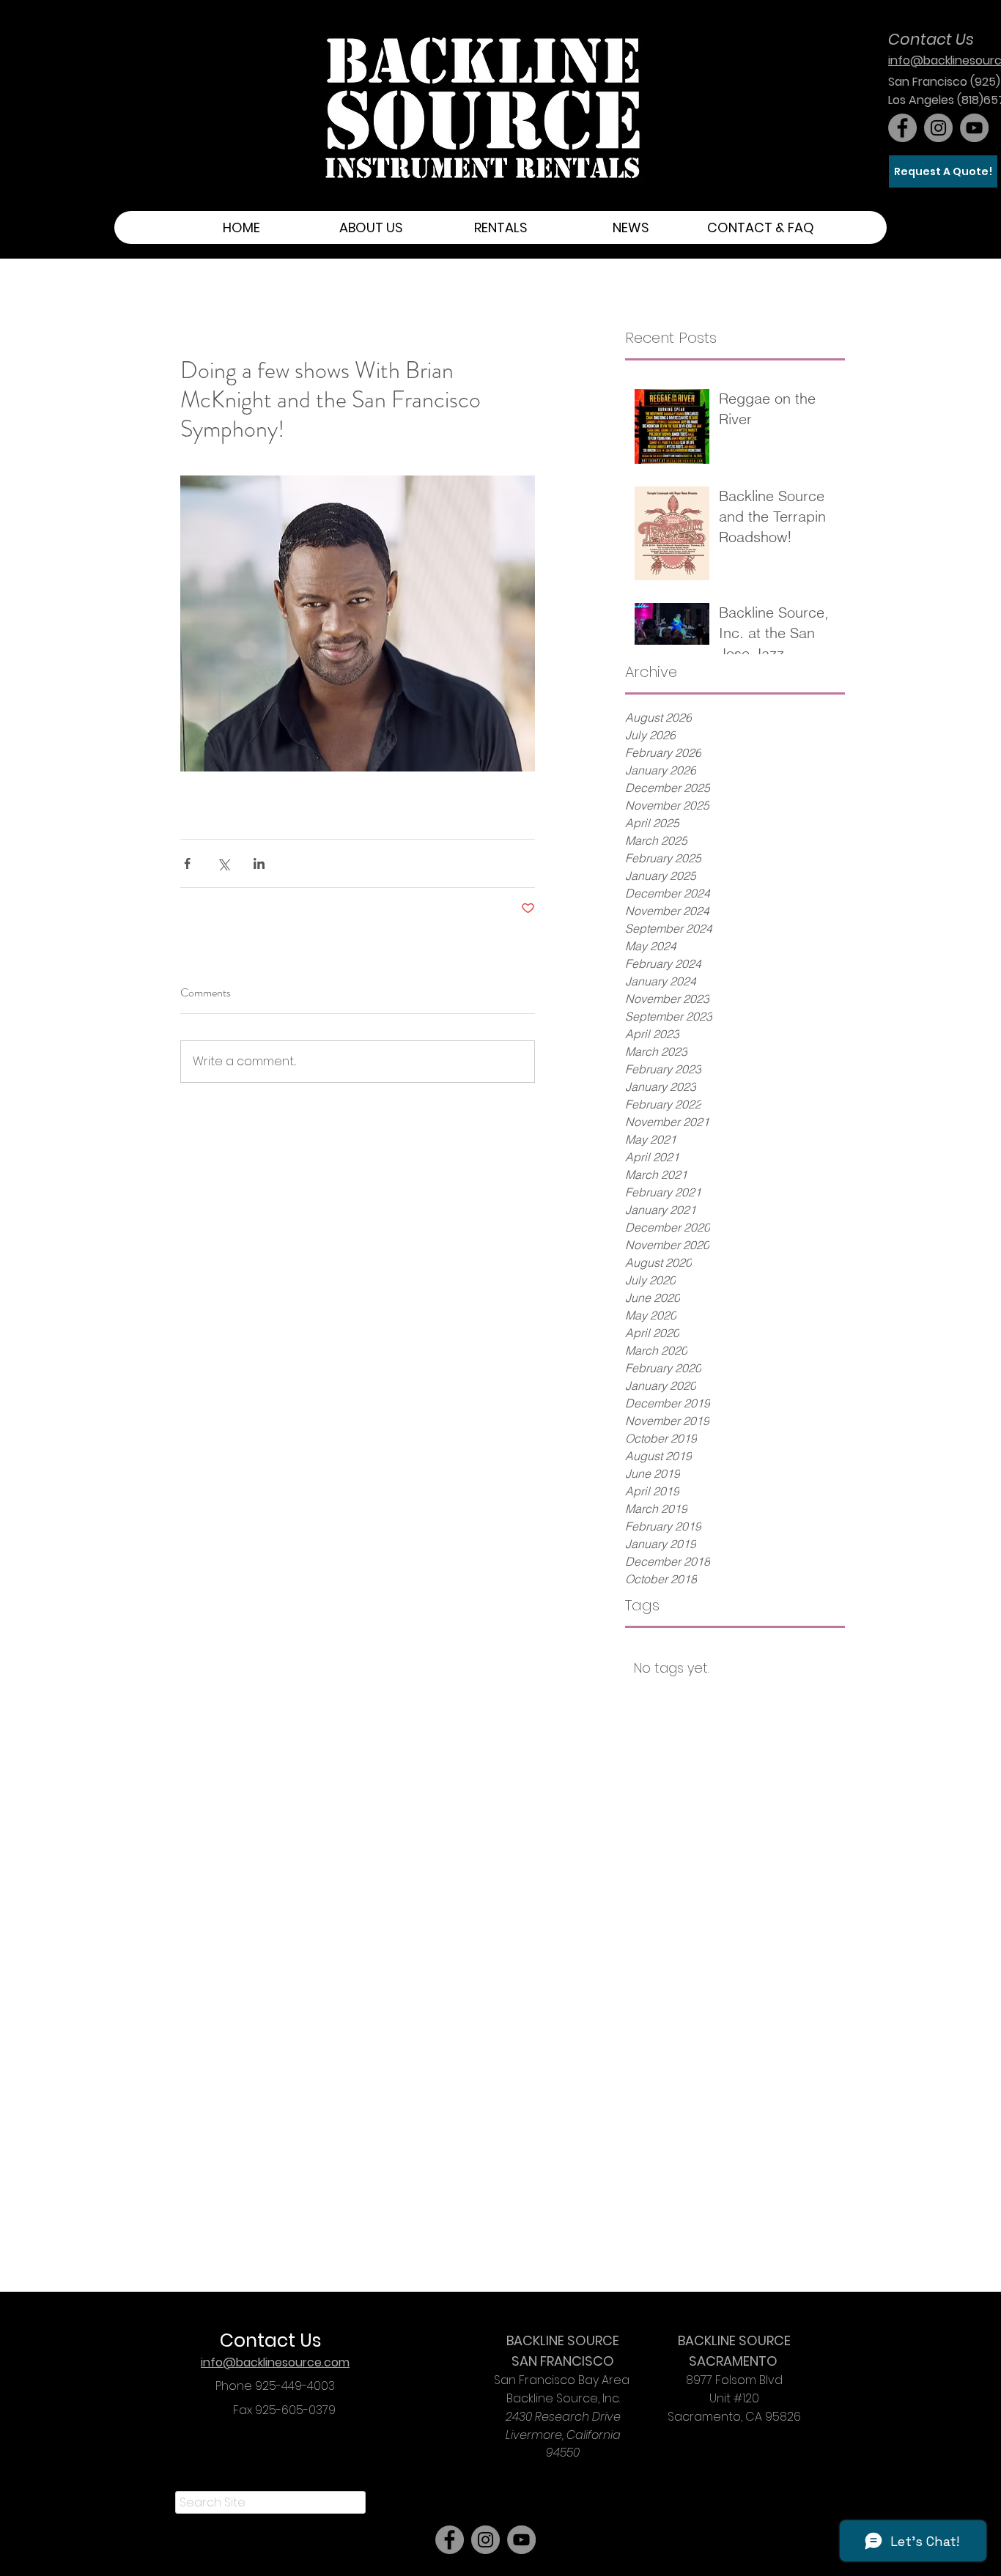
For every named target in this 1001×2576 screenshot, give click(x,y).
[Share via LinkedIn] (259, 863)
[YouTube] (974, 128)
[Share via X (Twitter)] (223, 863)
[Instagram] (938, 128)
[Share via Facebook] (187, 863)
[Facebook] (902, 128)
